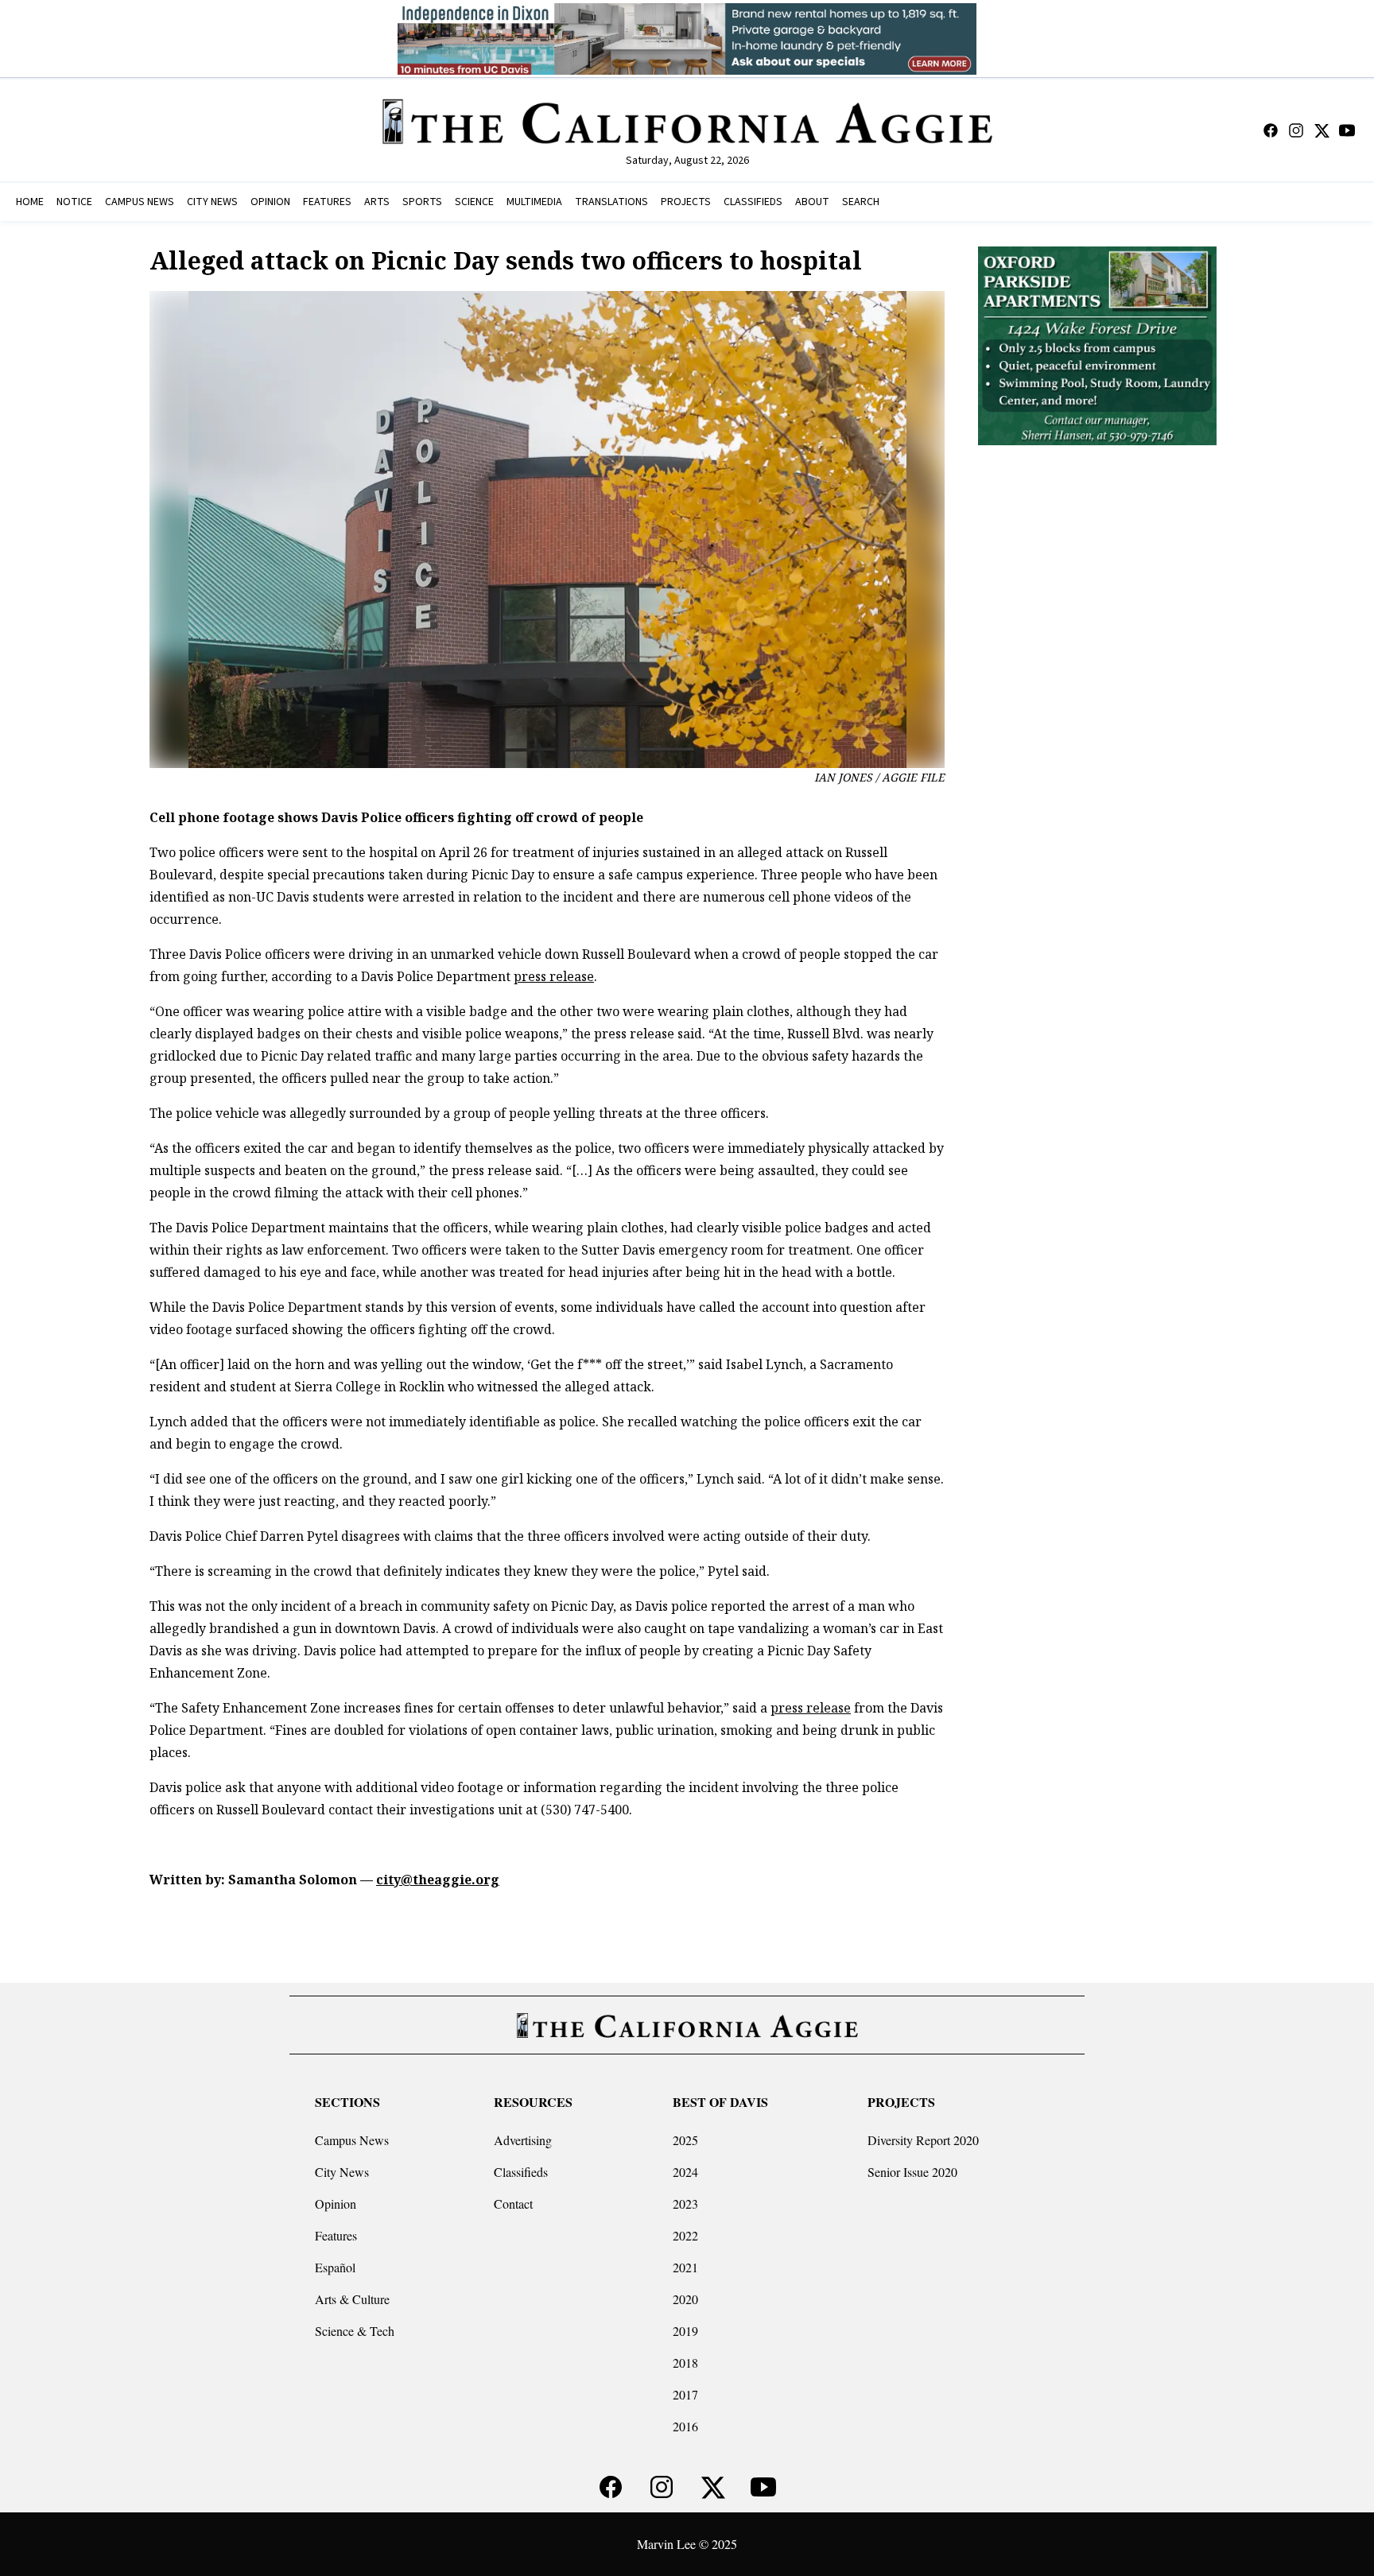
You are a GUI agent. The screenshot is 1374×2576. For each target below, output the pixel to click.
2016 (685, 2426)
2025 (685, 2140)
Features (336, 2235)
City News (342, 2172)
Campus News (352, 2140)
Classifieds (521, 2172)
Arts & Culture (352, 2299)
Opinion (336, 2204)
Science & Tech (355, 2331)
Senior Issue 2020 (912, 2172)
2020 (685, 2299)
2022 (685, 2235)
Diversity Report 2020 (923, 2140)
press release (554, 976)
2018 (685, 2363)
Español (335, 2267)
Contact (513, 2204)
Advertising (523, 2140)
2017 (685, 2394)
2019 (685, 2331)
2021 (685, 2267)
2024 (685, 2172)
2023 (685, 2204)
